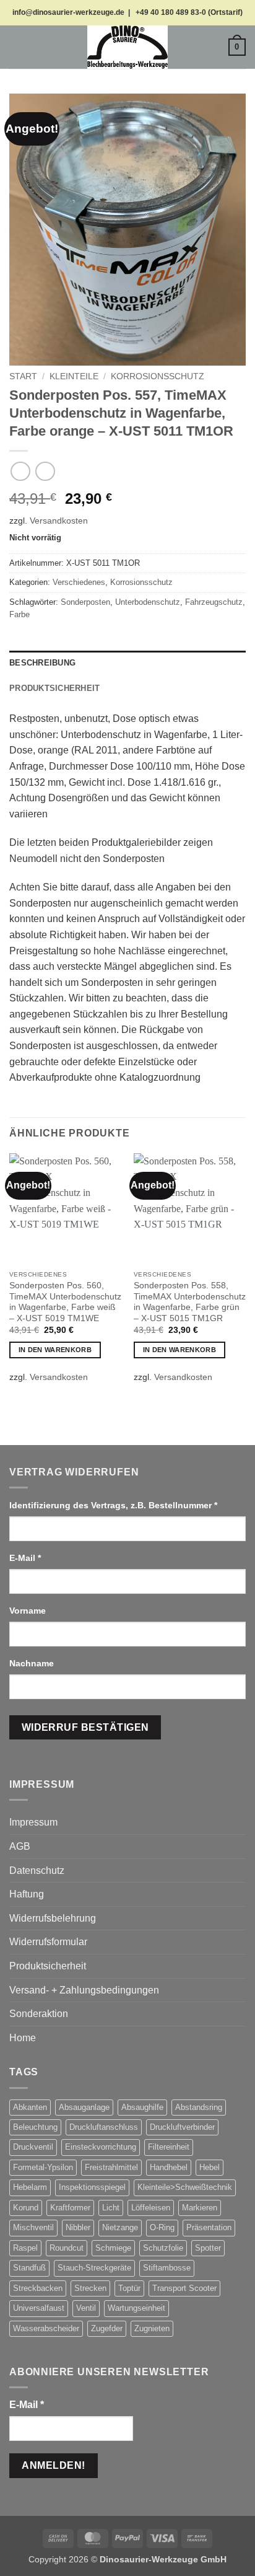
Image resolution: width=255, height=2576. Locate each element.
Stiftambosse (167, 2268)
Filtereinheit (169, 2147)
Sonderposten (85, 602)
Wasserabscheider (46, 2328)
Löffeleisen (151, 2208)
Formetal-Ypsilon (43, 2167)
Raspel (25, 2248)
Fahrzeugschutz (214, 602)
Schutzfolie (163, 2248)
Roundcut (67, 2248)
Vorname (29, 1611)
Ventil (86, 2308)
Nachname (33, 1663)
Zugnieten (152, 2328)
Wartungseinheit (136, 2308)
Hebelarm (30, 2187)
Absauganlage (84, 2107)
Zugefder (107, 2328)
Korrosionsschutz (158, 376)
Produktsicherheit (48, 1966)
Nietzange (120, 2227)
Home (23, 2038)
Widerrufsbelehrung (53, 1918)
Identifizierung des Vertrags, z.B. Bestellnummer (113, 1505)
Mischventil (33, 2227)
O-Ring (162, 2227)
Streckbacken (38, 2288)
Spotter (208, 2248)
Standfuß (29, 2268)
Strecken (90, 2288)
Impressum (33, 1822)
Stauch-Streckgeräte (94, 2268)
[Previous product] (45, 471)
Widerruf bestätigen (85, 1727)
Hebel (210, 2167)
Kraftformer (70, 2208)
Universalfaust (39, 2308)
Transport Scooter (184, 2288)
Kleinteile (74, 376)
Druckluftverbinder (182, 2127)
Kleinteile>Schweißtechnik (185, 2187)
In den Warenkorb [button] (55, 1350)
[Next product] (20, 471)
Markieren (200, 2208)
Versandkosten (59, 521)
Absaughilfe (142, 2107)
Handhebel (169, 2167)
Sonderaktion (39, 2014)
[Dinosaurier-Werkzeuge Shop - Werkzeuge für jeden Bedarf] (127, 47)
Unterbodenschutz (148, 602)
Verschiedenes (79, 582)
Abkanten (30, 2107)
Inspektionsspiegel (92, 2187)
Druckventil (33, 2147)
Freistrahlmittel (111, 2167)
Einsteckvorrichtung (101, 2147)
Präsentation (209, 2227)
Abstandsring (199, 2107)
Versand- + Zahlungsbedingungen (84, 1990)
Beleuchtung (35, 2127)
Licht (111, 2208)
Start (23, 376)
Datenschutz (37, 1870)
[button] (17, 47)
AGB (20, 1846)
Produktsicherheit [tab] (54, 688)
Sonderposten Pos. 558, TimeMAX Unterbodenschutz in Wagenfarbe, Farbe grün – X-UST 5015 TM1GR (190, 1302)
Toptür (129, 2288)
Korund (26, 2208)
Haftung (27, 1894)
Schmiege (113, 2248)
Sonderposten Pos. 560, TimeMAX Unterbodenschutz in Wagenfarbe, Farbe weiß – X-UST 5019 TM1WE (65, 1302)
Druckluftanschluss (104, 2127)
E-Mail (25, 1558)
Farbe (19, 614)
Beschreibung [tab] (42, 663)
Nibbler (78, 2227)
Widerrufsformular (48, 1942)
